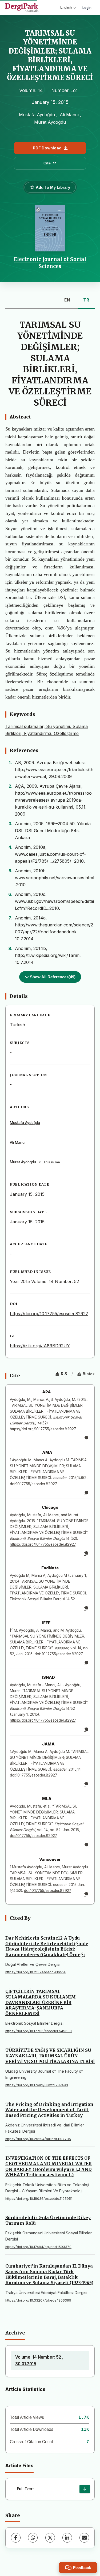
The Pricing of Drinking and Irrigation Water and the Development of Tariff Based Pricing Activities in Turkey (49, 2110)
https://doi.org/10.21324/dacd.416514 (35, 1972)
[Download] (85, 2489)
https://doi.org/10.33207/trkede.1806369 (38, 2300)
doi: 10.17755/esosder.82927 (59, 1654)
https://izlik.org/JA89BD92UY (40, 1346)
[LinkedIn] (67, 2538)
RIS (64, 1374)
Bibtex (89, 1374)
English (66, 7)
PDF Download (47, 148)
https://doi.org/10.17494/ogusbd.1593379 (38, 2247)
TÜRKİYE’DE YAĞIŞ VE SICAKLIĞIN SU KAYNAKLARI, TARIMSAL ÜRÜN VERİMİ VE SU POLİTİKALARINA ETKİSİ (50, 2056)
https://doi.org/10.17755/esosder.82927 (49, 1314)
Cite (47, 163)
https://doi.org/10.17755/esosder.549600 (39, 2031)
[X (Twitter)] (50, 2538)
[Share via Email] (84, 2538)
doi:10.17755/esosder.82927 (33, 1484)
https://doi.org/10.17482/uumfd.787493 (37, 2085)
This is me (51, 1162)
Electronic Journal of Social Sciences (50, 263)
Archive (15, 2333)
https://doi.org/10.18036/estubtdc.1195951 (39, 2199)
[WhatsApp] (33, 2538)
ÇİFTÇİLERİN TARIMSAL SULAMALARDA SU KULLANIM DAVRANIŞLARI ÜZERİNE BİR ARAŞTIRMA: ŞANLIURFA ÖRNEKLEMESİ (41, 2002)
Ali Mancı (69, 115)
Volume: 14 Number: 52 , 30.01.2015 (39, 2360)
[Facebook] (16, 2538)
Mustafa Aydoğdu (37, 115)
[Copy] (86, 1438)
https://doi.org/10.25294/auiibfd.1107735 (38, 2139)
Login (87, 7)
